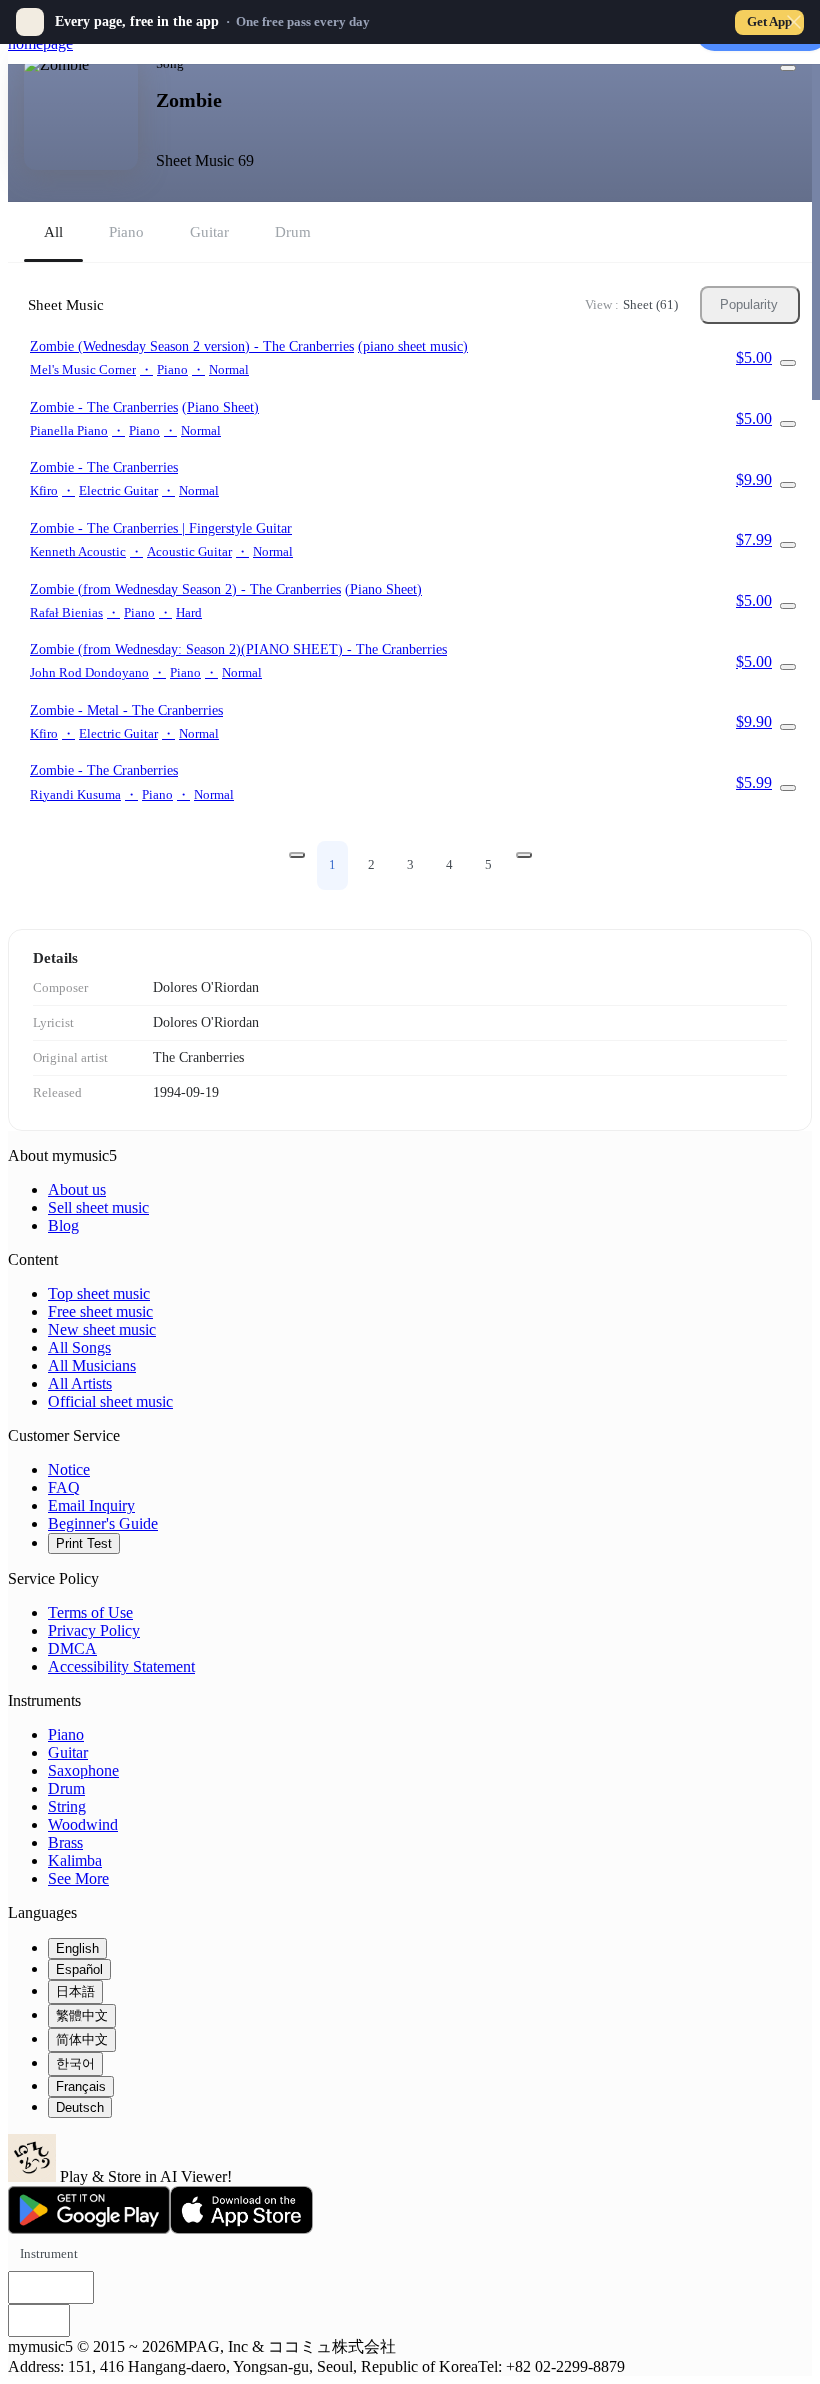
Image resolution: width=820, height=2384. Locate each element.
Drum (66, 1788)
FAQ (64, 1487)
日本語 (75, 1991)
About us (77, 1189)
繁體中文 (82, 2015)
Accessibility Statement (121, 1666)
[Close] (794, 22)
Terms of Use (90, 1612)
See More (78, 1878)
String (67, 1806)
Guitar (68, 1752)
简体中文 (82, 2039)
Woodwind (83, 1824)
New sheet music (102, 1329)
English (77, 1948)
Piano (66, 1734)
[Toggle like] (788, 68)
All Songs (79, 1347)
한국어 (75, 2063)
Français (81, 2086)
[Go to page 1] (297, 855)
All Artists (80, 1383)
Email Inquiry (91, 1505)
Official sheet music (110, 1401)
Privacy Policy (94, 1630)
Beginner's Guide (103, 1523)
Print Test (84, 1543)
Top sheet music (99, 1293)
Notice (69, 1469)
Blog (63, 1225)
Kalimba (75, 1860)
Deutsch (80, 2107)
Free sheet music (100, 1311)
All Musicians (92, 1365)
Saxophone (83, 1770)
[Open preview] (788, 363)
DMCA (72, 1648)
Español (79, 1969)
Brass (65, 1842)
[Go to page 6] (524, 855)
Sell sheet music (98, 1207)
